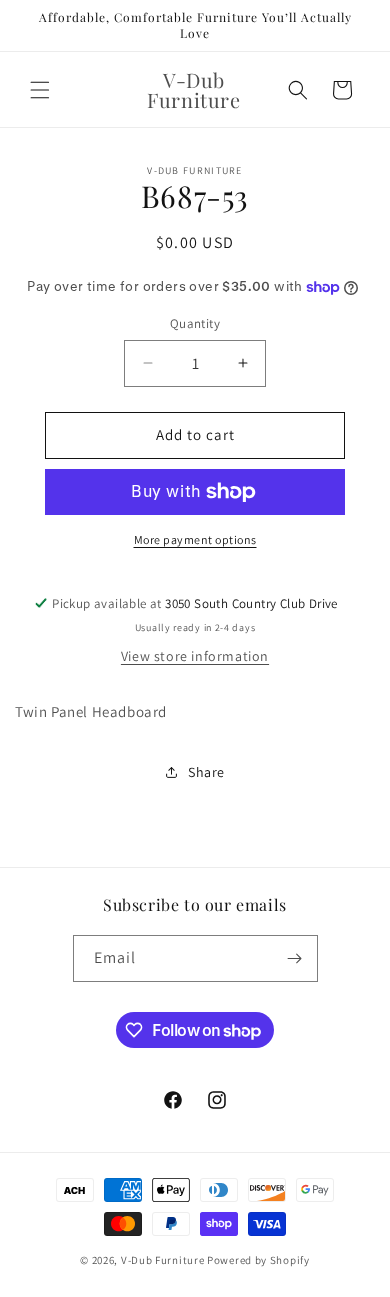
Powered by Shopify (258, 1260)
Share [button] (206, 772)
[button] (40, 90)
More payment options (195, 539)
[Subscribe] (295, 958)
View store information (195, 656)
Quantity (195, 323)
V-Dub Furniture (163, 1260)
